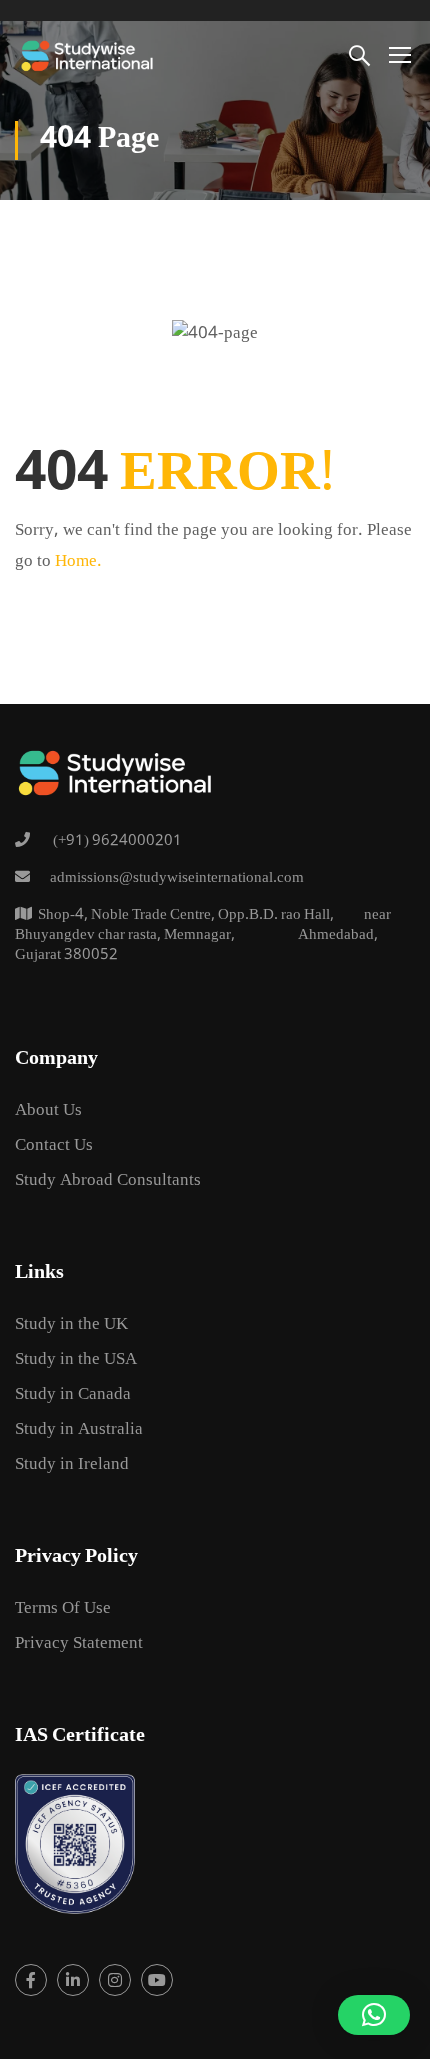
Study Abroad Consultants (108, 1181)
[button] (374, 2015)
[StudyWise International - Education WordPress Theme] (87, 54)
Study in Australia (79, 1430)
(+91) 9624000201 (116, 842)
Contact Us (54, 1146)
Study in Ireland (72, 1465)
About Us (48, 1111)
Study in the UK (71, 1325)
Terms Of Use (63, 1609)
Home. (78, 562)
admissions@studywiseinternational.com (177, 879)
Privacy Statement (79, 1644)
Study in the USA (76, 1360)
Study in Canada (73, 1395)
